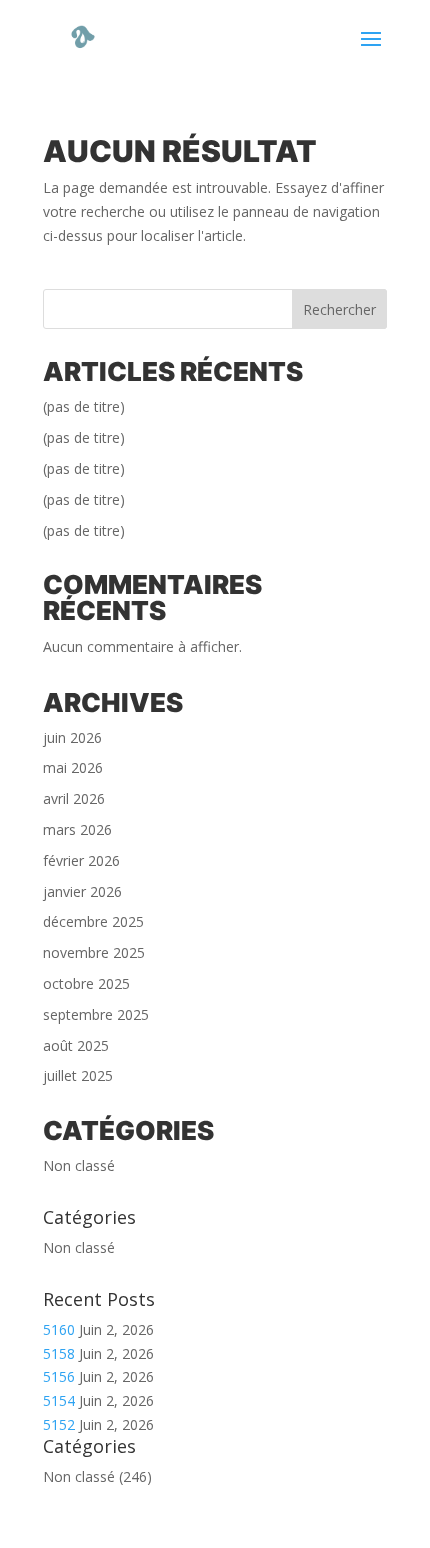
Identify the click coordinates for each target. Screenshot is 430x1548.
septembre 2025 (96, 1014)
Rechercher (339, 309)
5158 (59, 1353)
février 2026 (81, 860)
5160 (59, 1329)
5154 (59, 1400)
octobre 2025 (86, 983)
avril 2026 (74, 798)
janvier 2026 (82, 891)
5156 (59, 1376)
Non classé (79, 1165)
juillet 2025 (78, 1075)
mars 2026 (77, 829)
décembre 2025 (93, 921)
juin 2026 (72, 737)
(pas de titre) (84, 406)
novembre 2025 (94, 952)
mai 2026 (73, 767)
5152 (59, 1424)
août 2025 (76, 1045)
